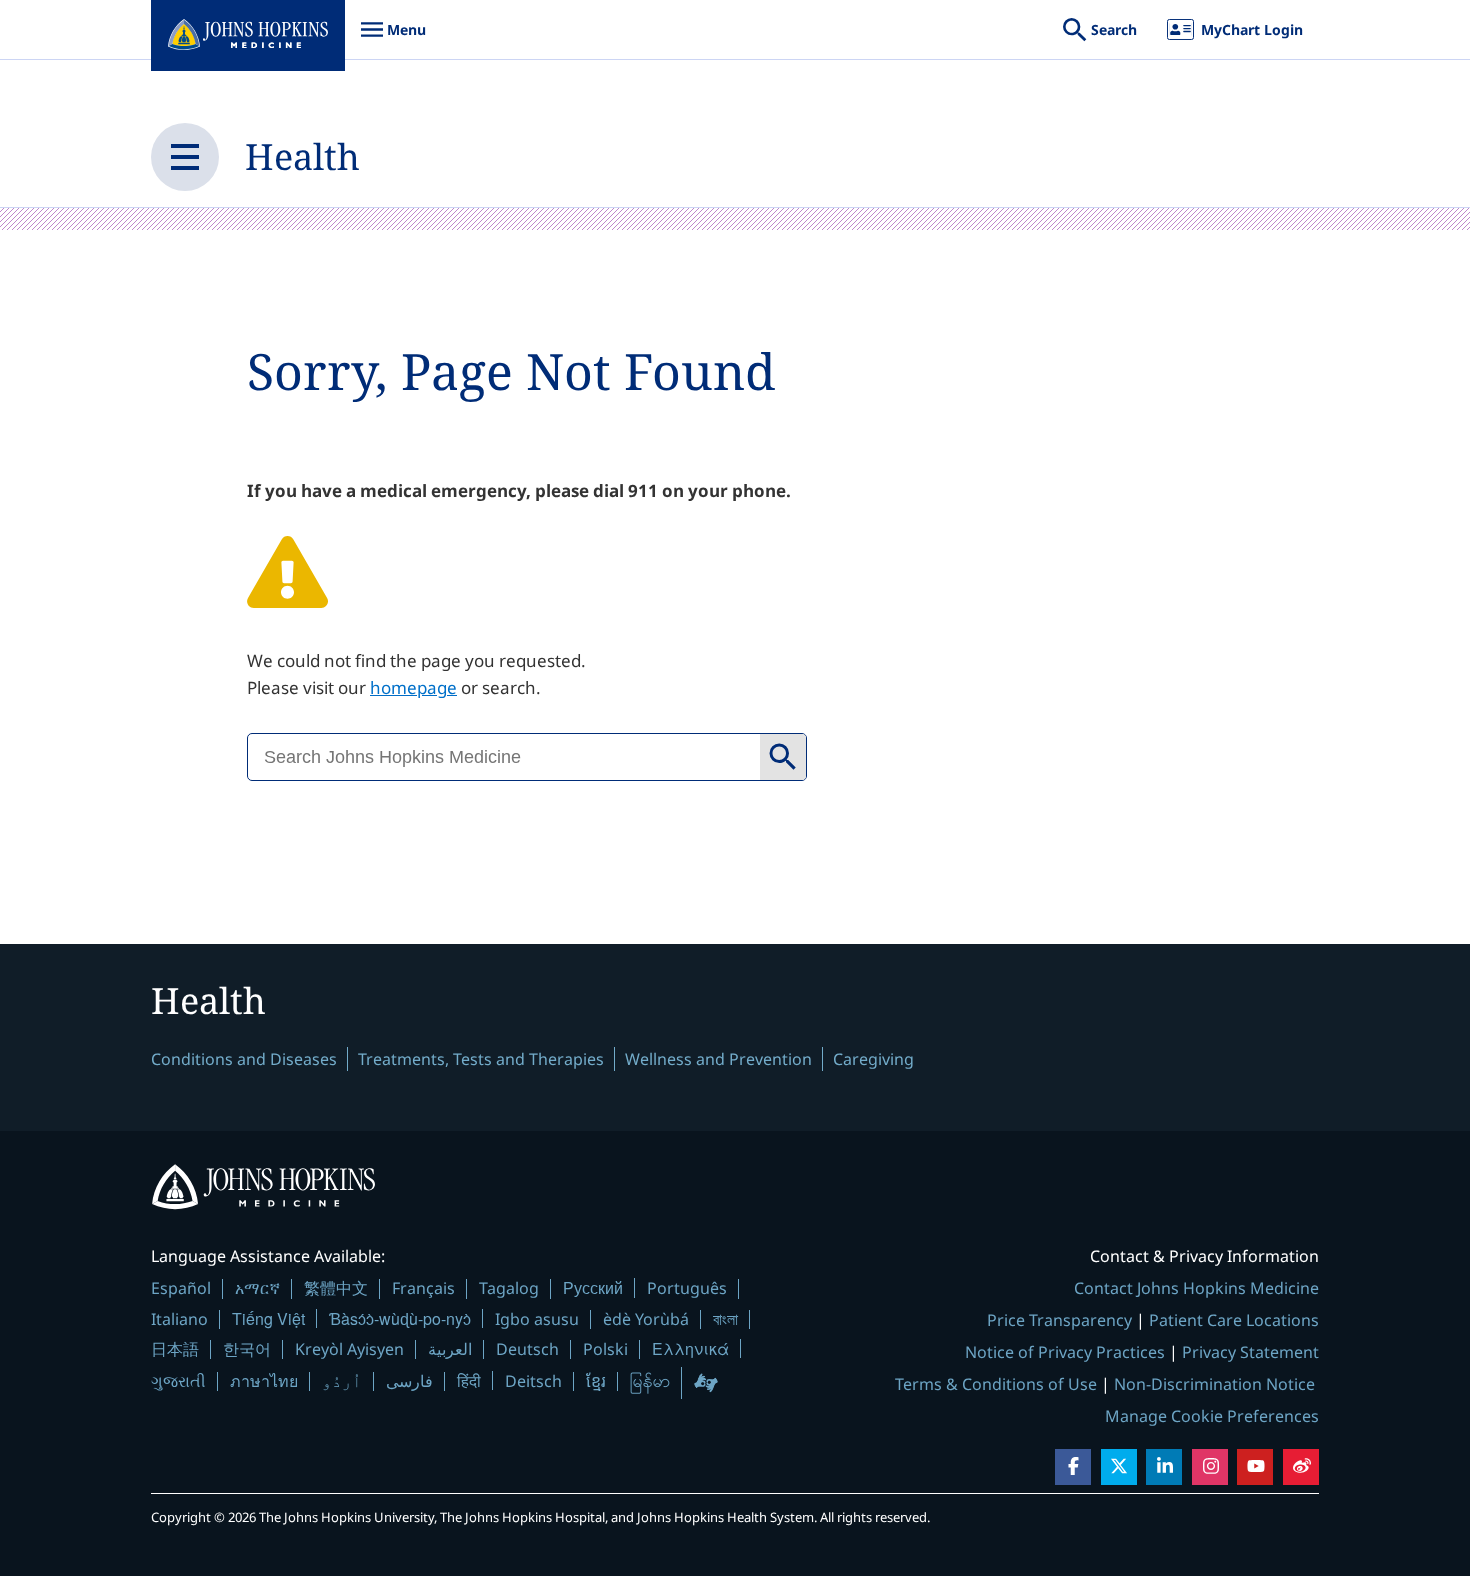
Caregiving (873, 1059)
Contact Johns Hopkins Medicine (1196, 1288)
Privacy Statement (1250, 1352)
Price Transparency (1059, 1320)
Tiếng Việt (268, 1318)
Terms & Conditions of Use (996, 1384)
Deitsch (533, 1381)
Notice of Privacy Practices (1065, 1352)
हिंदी (469, 1380)
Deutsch (527, 1349)
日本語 (175, 1349)
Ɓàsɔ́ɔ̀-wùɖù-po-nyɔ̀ (400, 1318)
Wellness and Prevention (718, 1059)
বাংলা (725, 1319)
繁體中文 (336, 1288)
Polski (605, 1349)
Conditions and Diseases (244, 1059)
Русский (593, 1287)
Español (181, 1288)
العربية (450, 1349)
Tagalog (509, 1288)
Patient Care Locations (1234, 1320)
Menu (393, 39)
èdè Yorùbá (646, 1319)
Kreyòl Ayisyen (349, 1349)
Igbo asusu (537, 1319)
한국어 (247, 1349)
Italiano (179, 1319)
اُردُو (342, 1381)
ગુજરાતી (178, 1381)
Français (423, 1288)
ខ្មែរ (596, 1381)
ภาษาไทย (264, 1381)
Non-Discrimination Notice (1214, 1384)
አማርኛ (257, 1288)
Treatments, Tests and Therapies (481, 1059)
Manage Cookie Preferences (1212, 1416)
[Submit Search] (783, 757)
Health (302, 156)
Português (687, 1288)
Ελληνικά (690, 1348)
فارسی (409, 1381)
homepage (413, 687)
